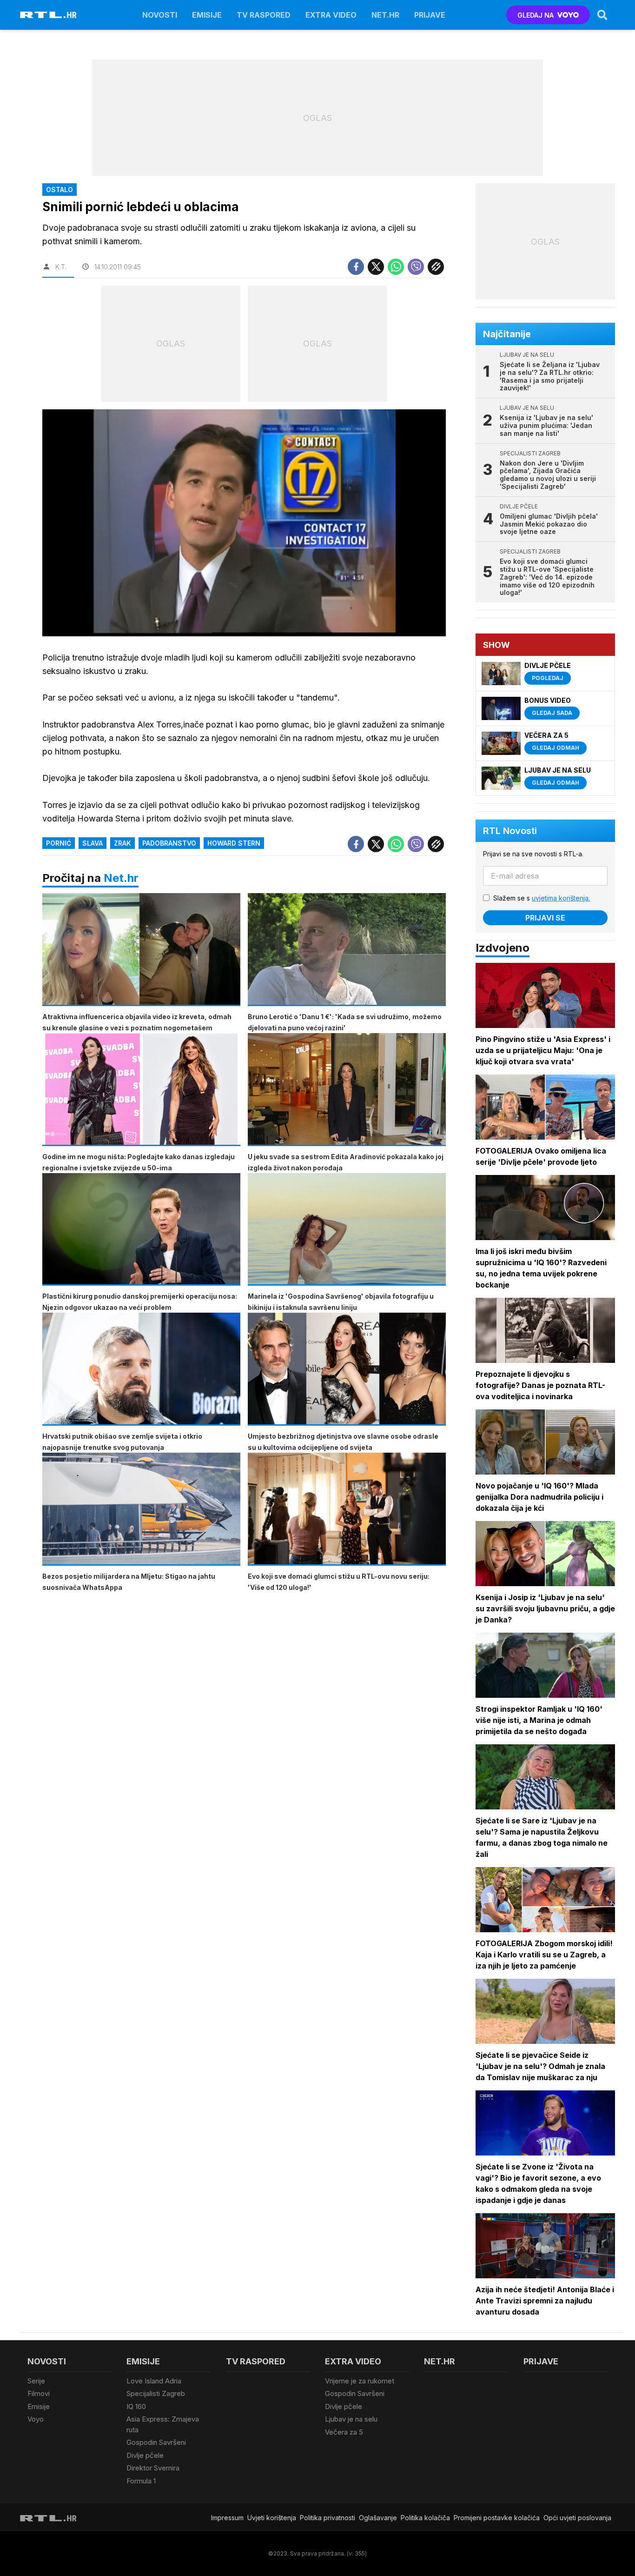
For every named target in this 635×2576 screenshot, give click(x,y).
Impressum (227, 2518)
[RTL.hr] (48, 15)
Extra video (331, 15)
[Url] (436, 267)
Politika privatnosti (327, 2518)
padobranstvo (169, 843)
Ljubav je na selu (351, 2419)
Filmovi (39, 2393)
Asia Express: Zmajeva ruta (163, 2424)
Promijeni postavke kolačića (497, 2518)
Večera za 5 (344, 2432)
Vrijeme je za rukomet (360, 2381)
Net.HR (385, 15)
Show (496, 645)
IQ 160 (136, 2406)
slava (93, 843)
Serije (36, 2381)
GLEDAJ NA (536, 15)
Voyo (36, 2419)
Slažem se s (542, 898)
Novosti (160, 15)
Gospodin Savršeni (156, 2442)
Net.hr (121, 878)
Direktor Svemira (153, 2468)
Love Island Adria (154, 2381)
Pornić (59, 843)
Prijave (430, 15)
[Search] (602, 15)
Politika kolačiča (425, 2518)
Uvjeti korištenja (272, 2518)
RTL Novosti (510, 831)
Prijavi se (545, 918)
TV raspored (264, 15)
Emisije (207, 15)
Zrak (122, 843)
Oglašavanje (378, 2518)
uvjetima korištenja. (561, 898)
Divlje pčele (145, 2455)
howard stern (234, 843)
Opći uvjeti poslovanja (577, 2518)
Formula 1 (141, 2481)
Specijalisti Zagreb (156, 2393)
